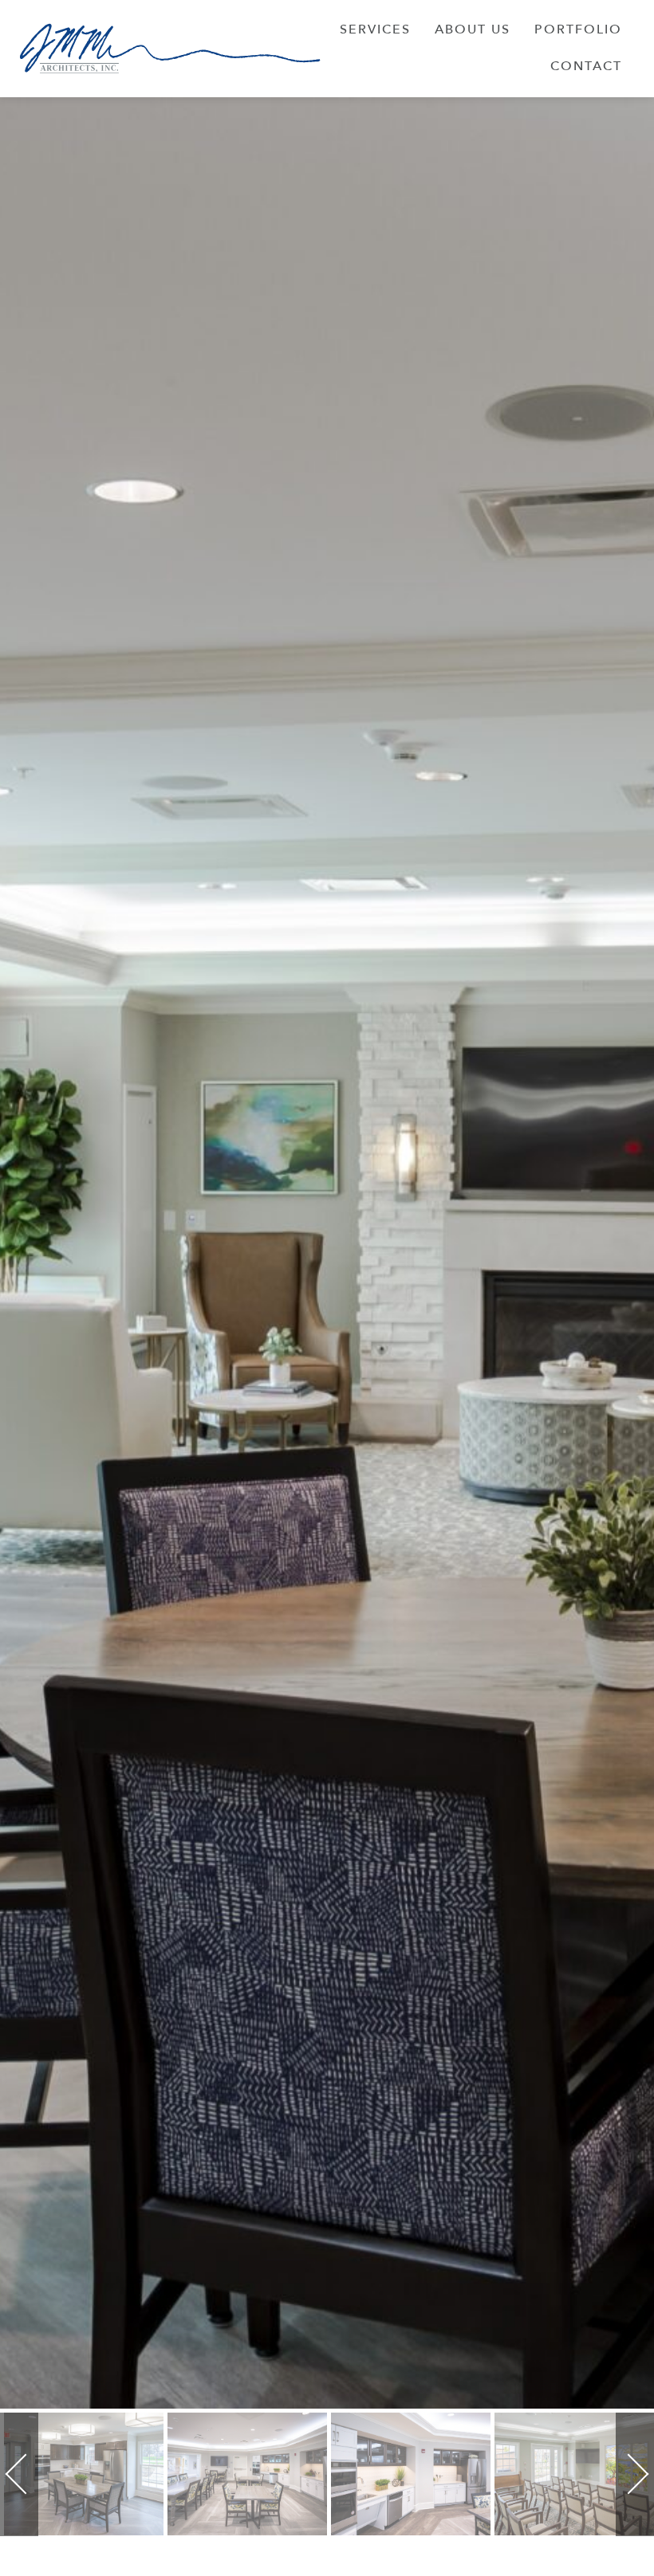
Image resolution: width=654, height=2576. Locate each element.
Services (375, 29)
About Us (473, 29)
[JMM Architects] (170, 48)
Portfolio (578, 29)
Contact (586, 66)
